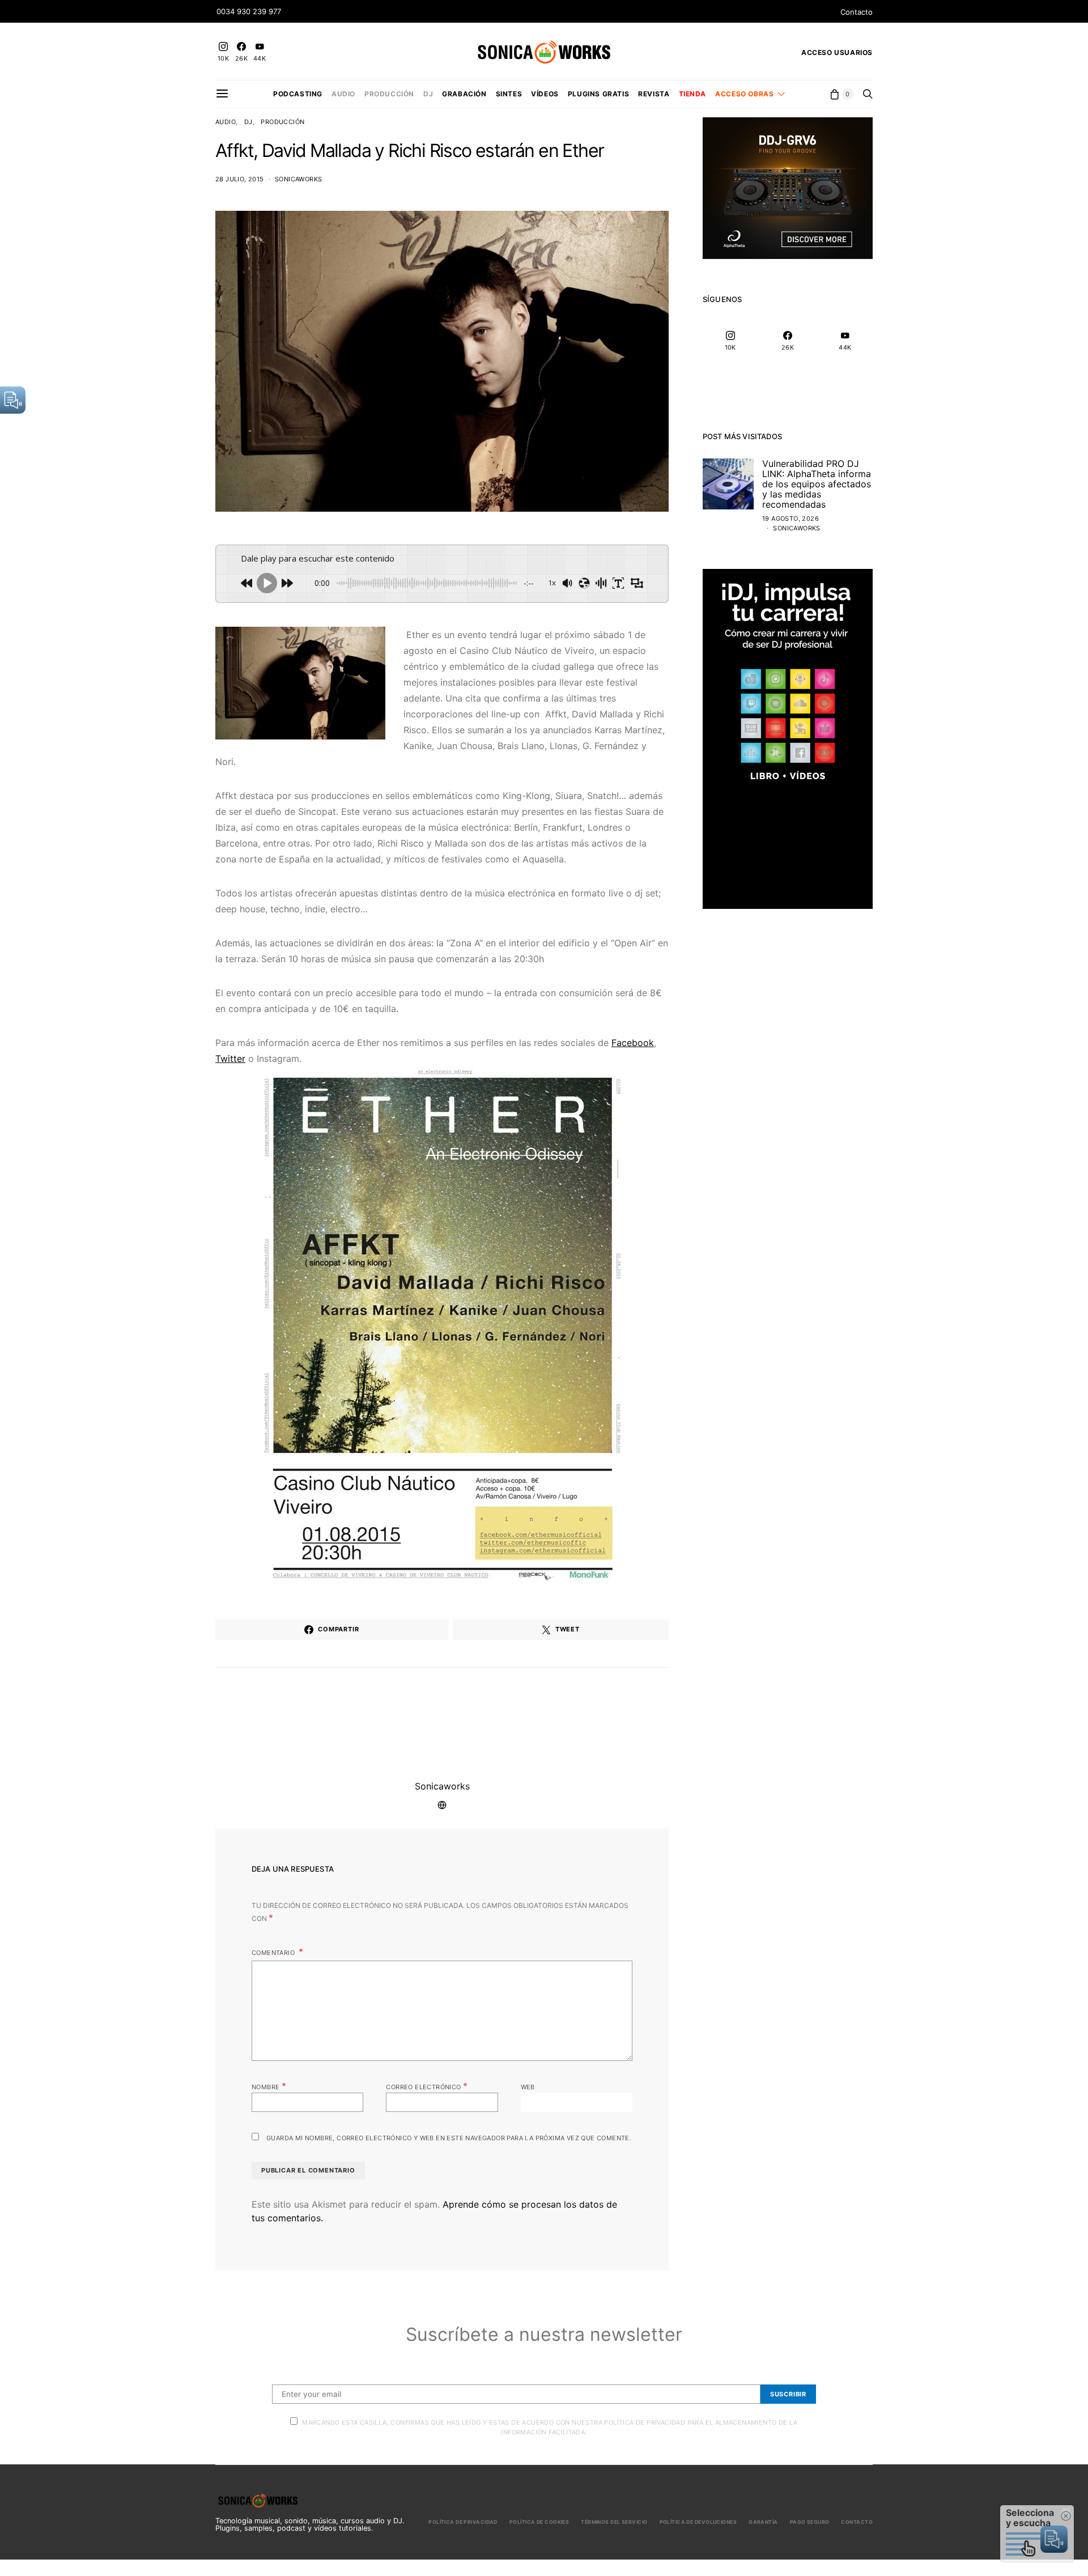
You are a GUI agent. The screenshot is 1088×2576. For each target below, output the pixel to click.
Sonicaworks (298, 179)
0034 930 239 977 (249, 11)
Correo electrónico (427, 2086)
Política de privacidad (463, 2522)
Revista (654, 94)
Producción (389, 94)
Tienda (693, 94)
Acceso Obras (744, 94)
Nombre (269, 2086)
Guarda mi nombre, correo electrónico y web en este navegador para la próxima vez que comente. (449, 2138)
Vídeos (545, 94)
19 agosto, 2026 (790, 518)
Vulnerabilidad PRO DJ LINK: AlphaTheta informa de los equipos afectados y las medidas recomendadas (817, 484)
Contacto (857, 12)
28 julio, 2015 (240, 179)
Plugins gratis (598, 94)
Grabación (464, 94)
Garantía (763, 2522)
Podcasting (298, 94)
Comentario (274, 1953)
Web (528, 2087)
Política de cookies (539, 2522)
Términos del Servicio (614, 2522)
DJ (428, 94)
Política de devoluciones (698, 2522)
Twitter (230, 1059)
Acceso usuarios (837, 52)
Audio (343, 94)
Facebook (633, 1043)
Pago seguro (810, 2522)
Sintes (509, 94)
